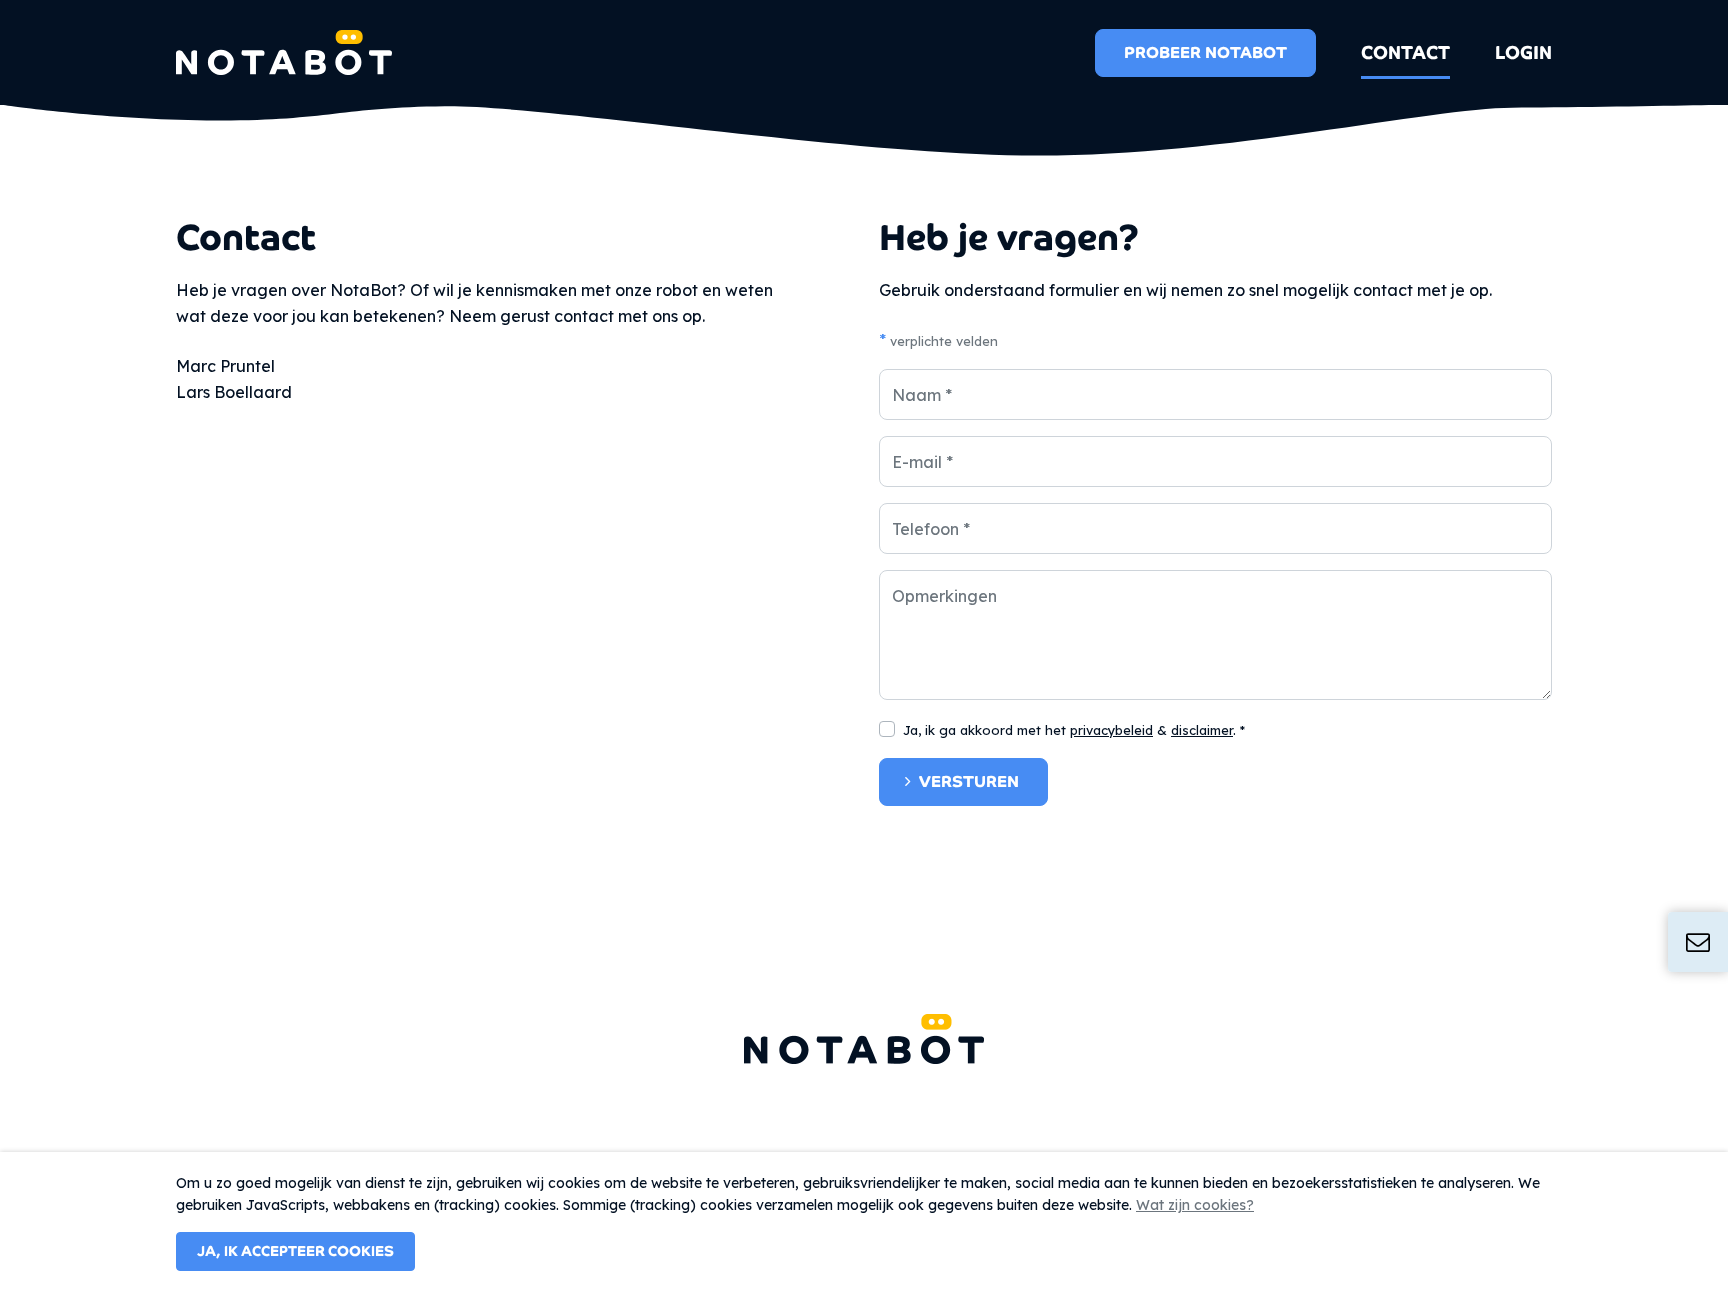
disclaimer (1202, 730)
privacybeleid (1111, 730)
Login (1523, 52)
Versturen (969, 781)
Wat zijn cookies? (1195, 1205)
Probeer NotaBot (1205, 52)
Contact (1405, 52)
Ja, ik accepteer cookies (295, 1251)
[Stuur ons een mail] (1698, 942)
